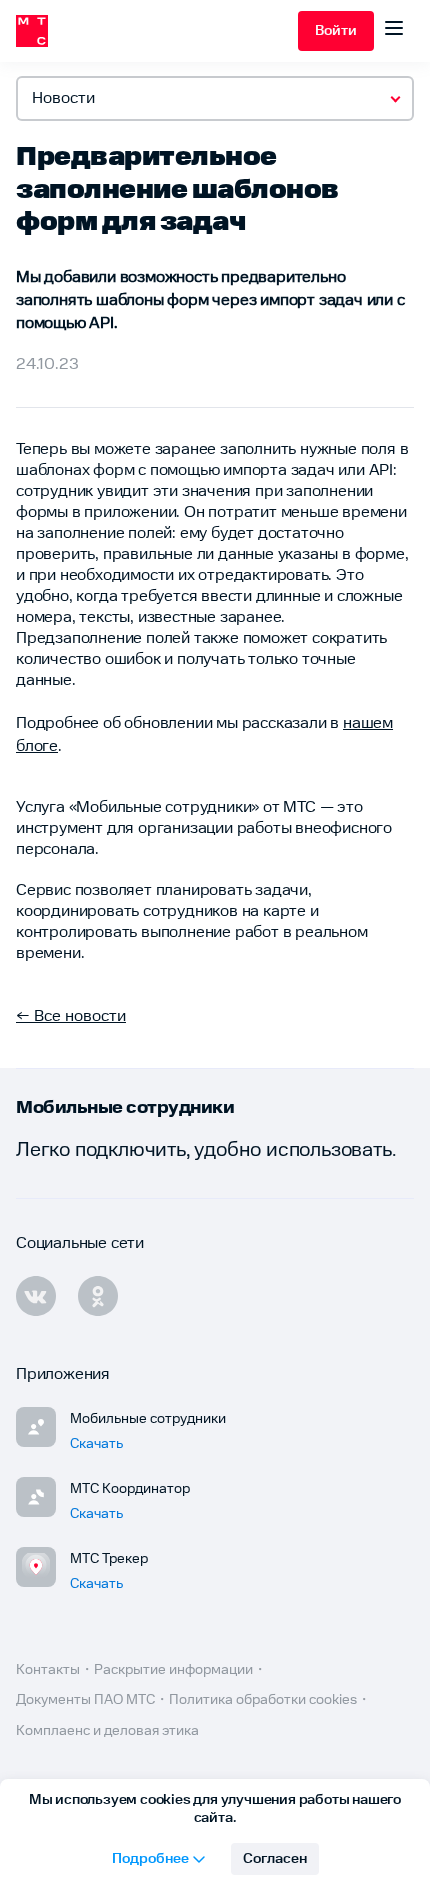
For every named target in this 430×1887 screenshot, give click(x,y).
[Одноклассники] (98, 1296)
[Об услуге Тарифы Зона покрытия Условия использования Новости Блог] (215, 98)
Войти (336, 31)
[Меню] (394, 31)
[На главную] (157, 31)
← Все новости (71, 1016)
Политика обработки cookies (263, 1700)
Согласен (275, 1859)
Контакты (48, 1670)
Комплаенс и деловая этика (107, 1731)
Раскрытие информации (173, 1670)
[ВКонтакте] (36, 1296)
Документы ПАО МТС (85, 1700)
